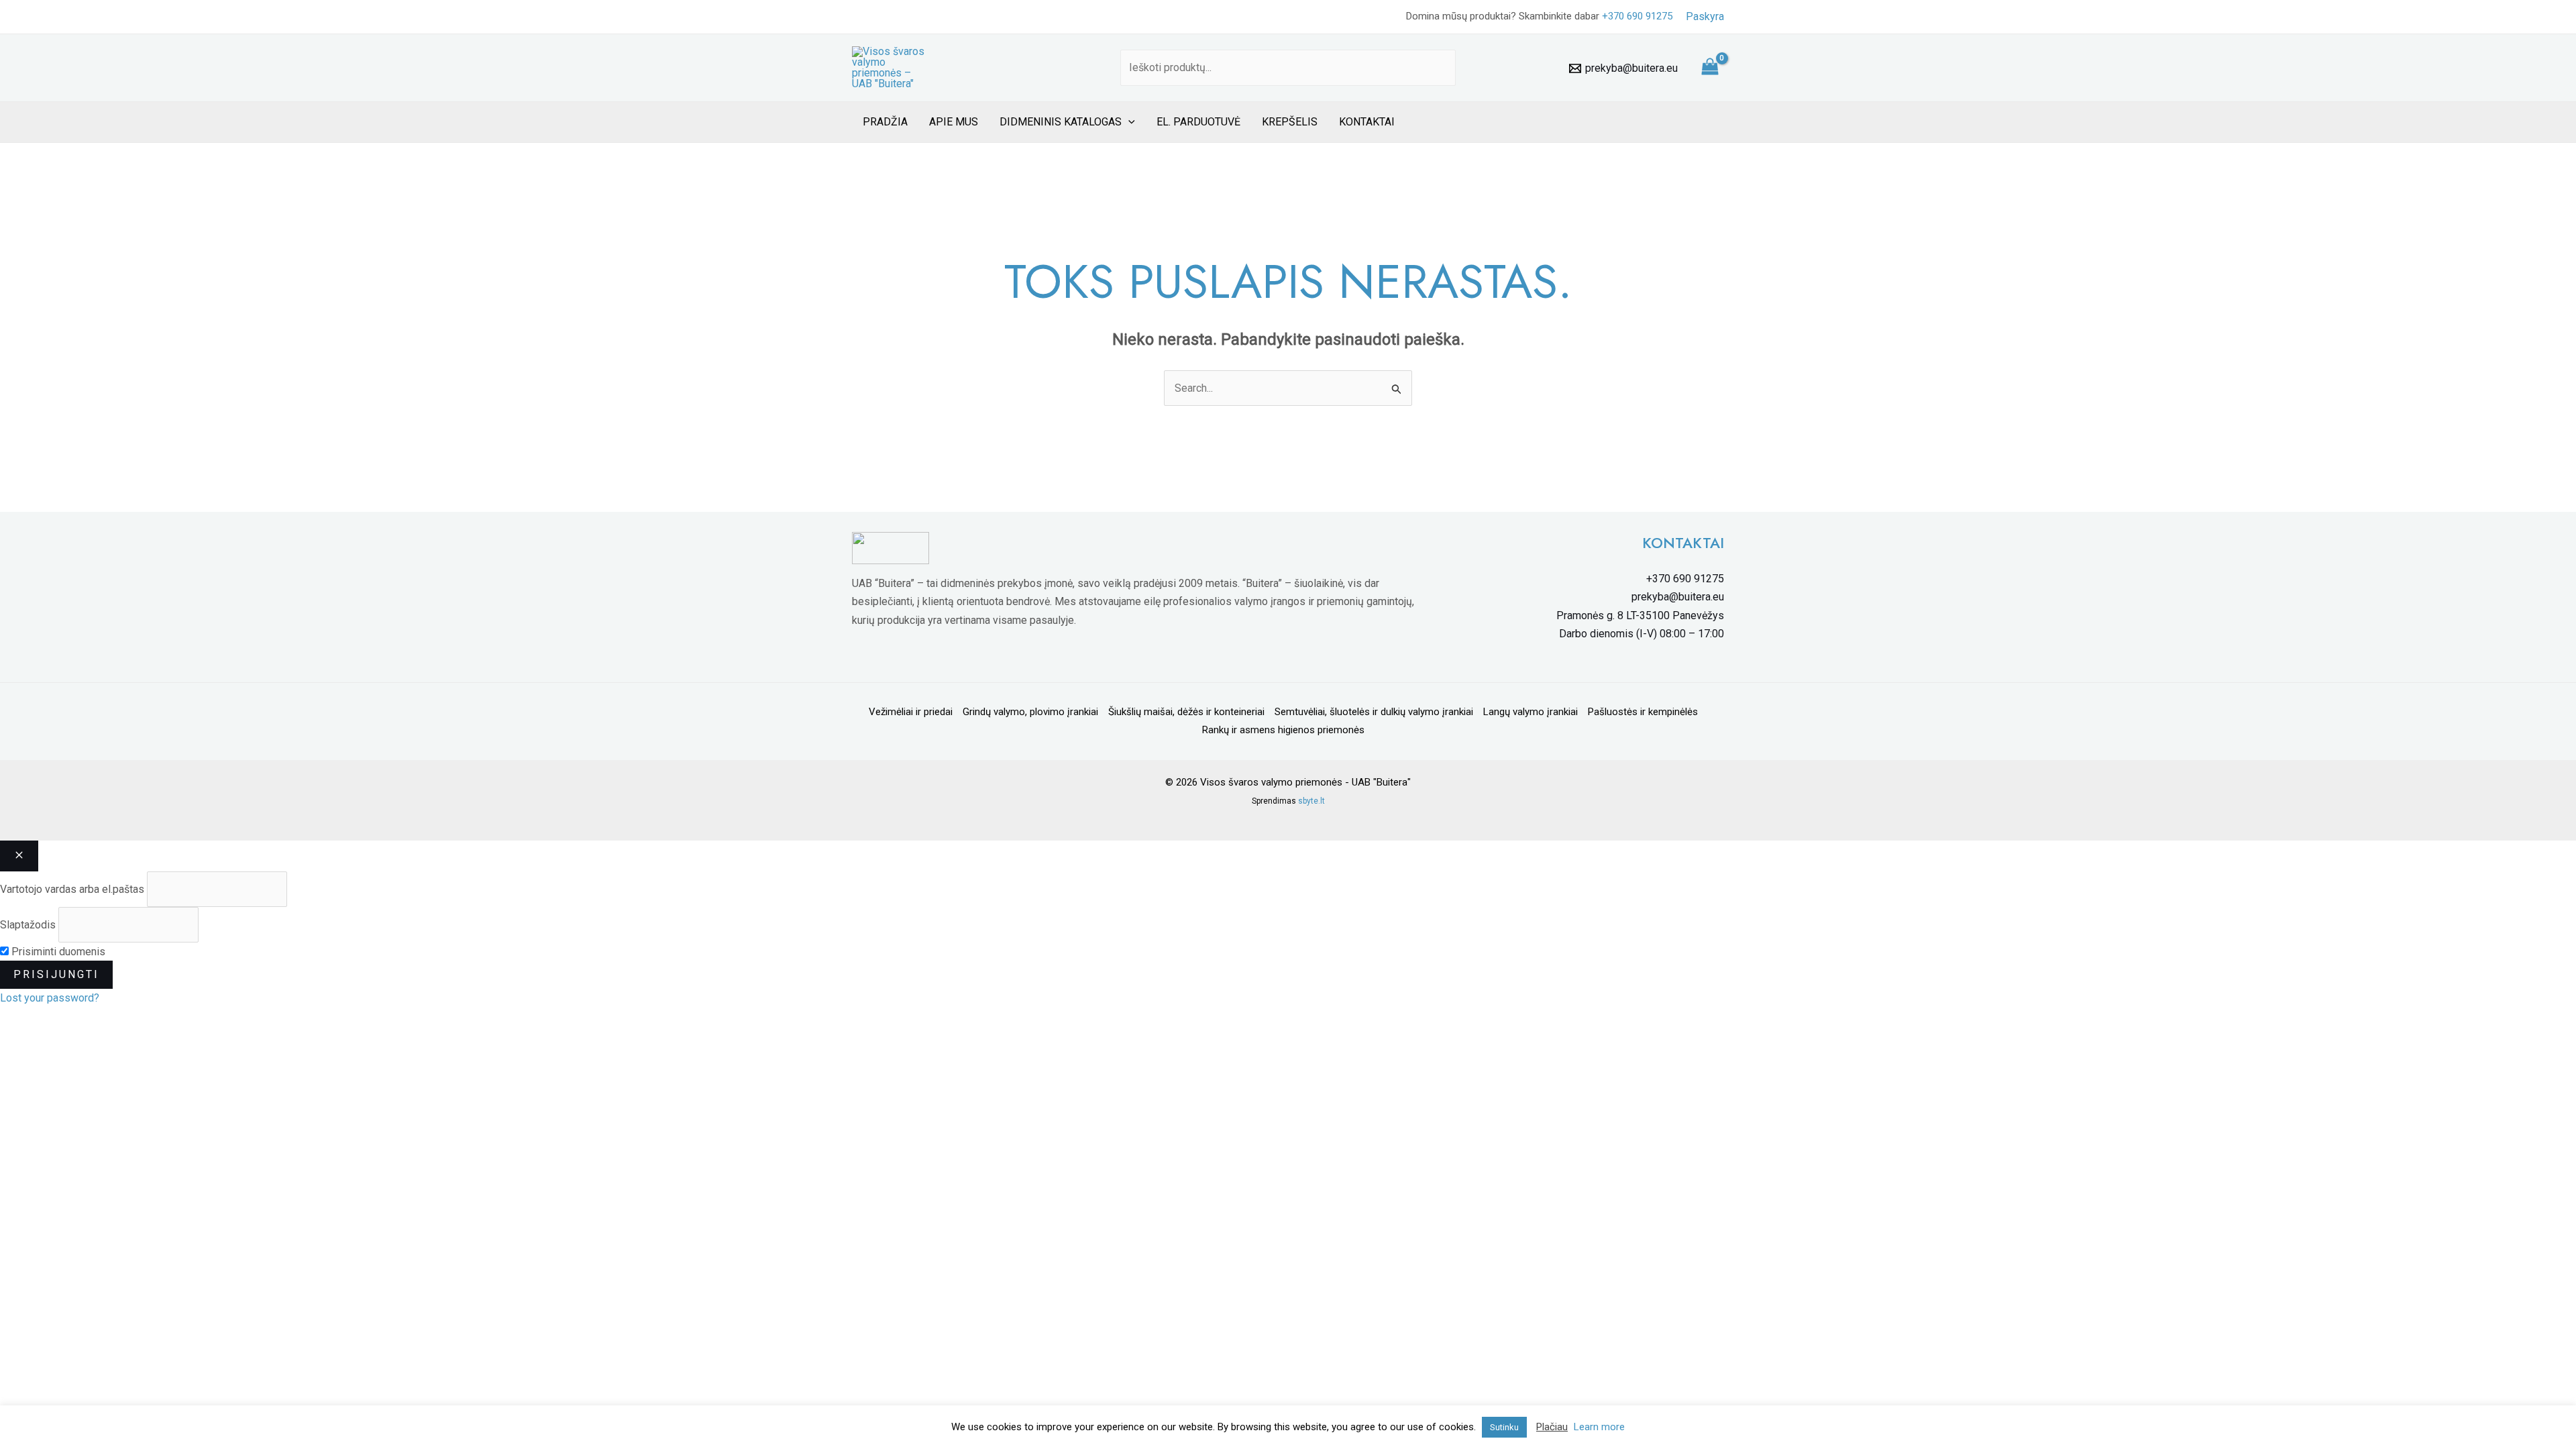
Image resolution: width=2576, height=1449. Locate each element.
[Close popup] (19, 856)
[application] (1128, 122)
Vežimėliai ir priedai (911, 712)
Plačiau (1552, 1427)
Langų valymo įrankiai (1531, 712)
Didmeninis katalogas (1061, 122)
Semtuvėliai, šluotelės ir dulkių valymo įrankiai (1374, 712)
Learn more (1599, 1427)
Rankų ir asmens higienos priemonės (1283, 730)
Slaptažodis (28, 925)
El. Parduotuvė (1198, 122)
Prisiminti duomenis (57, 952)
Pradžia (885, 122)
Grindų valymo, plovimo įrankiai (1030, 712)
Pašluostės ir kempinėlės (1643, 712)
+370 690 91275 (1637, 16)
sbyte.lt (1311, 801)
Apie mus (954, 122)
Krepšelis (1290, 122)
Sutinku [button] (1504, 1427)
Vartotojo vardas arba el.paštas (72, 889)
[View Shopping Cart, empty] (1710, 68)
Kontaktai (1367, 122)
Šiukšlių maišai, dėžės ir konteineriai (1186, 712)
